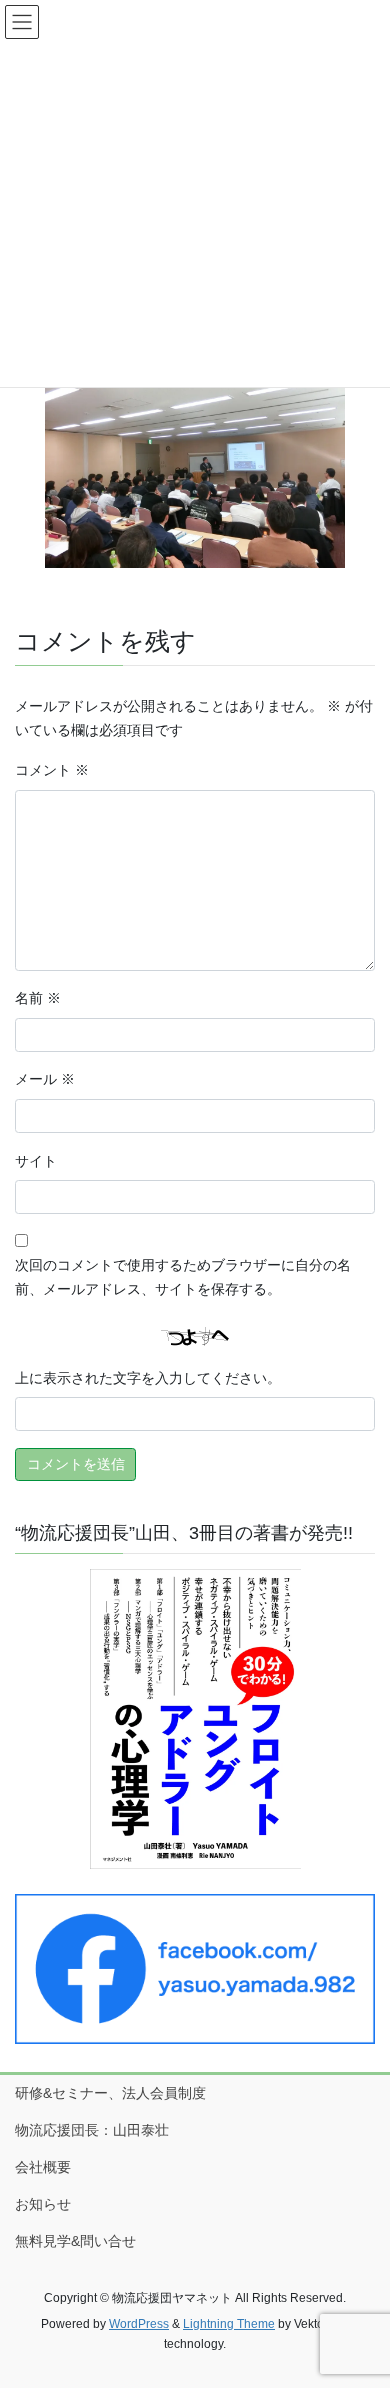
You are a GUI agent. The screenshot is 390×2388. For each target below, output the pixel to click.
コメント (52, 770)
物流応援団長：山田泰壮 (92, 2130)
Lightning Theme (229, 2324)
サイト (36, 1161)
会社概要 (43, 2167)
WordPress (139, 2324)
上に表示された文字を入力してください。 (148, 1378)
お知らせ (43, 2204)
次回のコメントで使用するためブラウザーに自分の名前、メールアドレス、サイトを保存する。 (183, 1277)
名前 (38, 998)
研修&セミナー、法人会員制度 (110, 2093)
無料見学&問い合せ (75, 2241)
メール (45, 1079)
